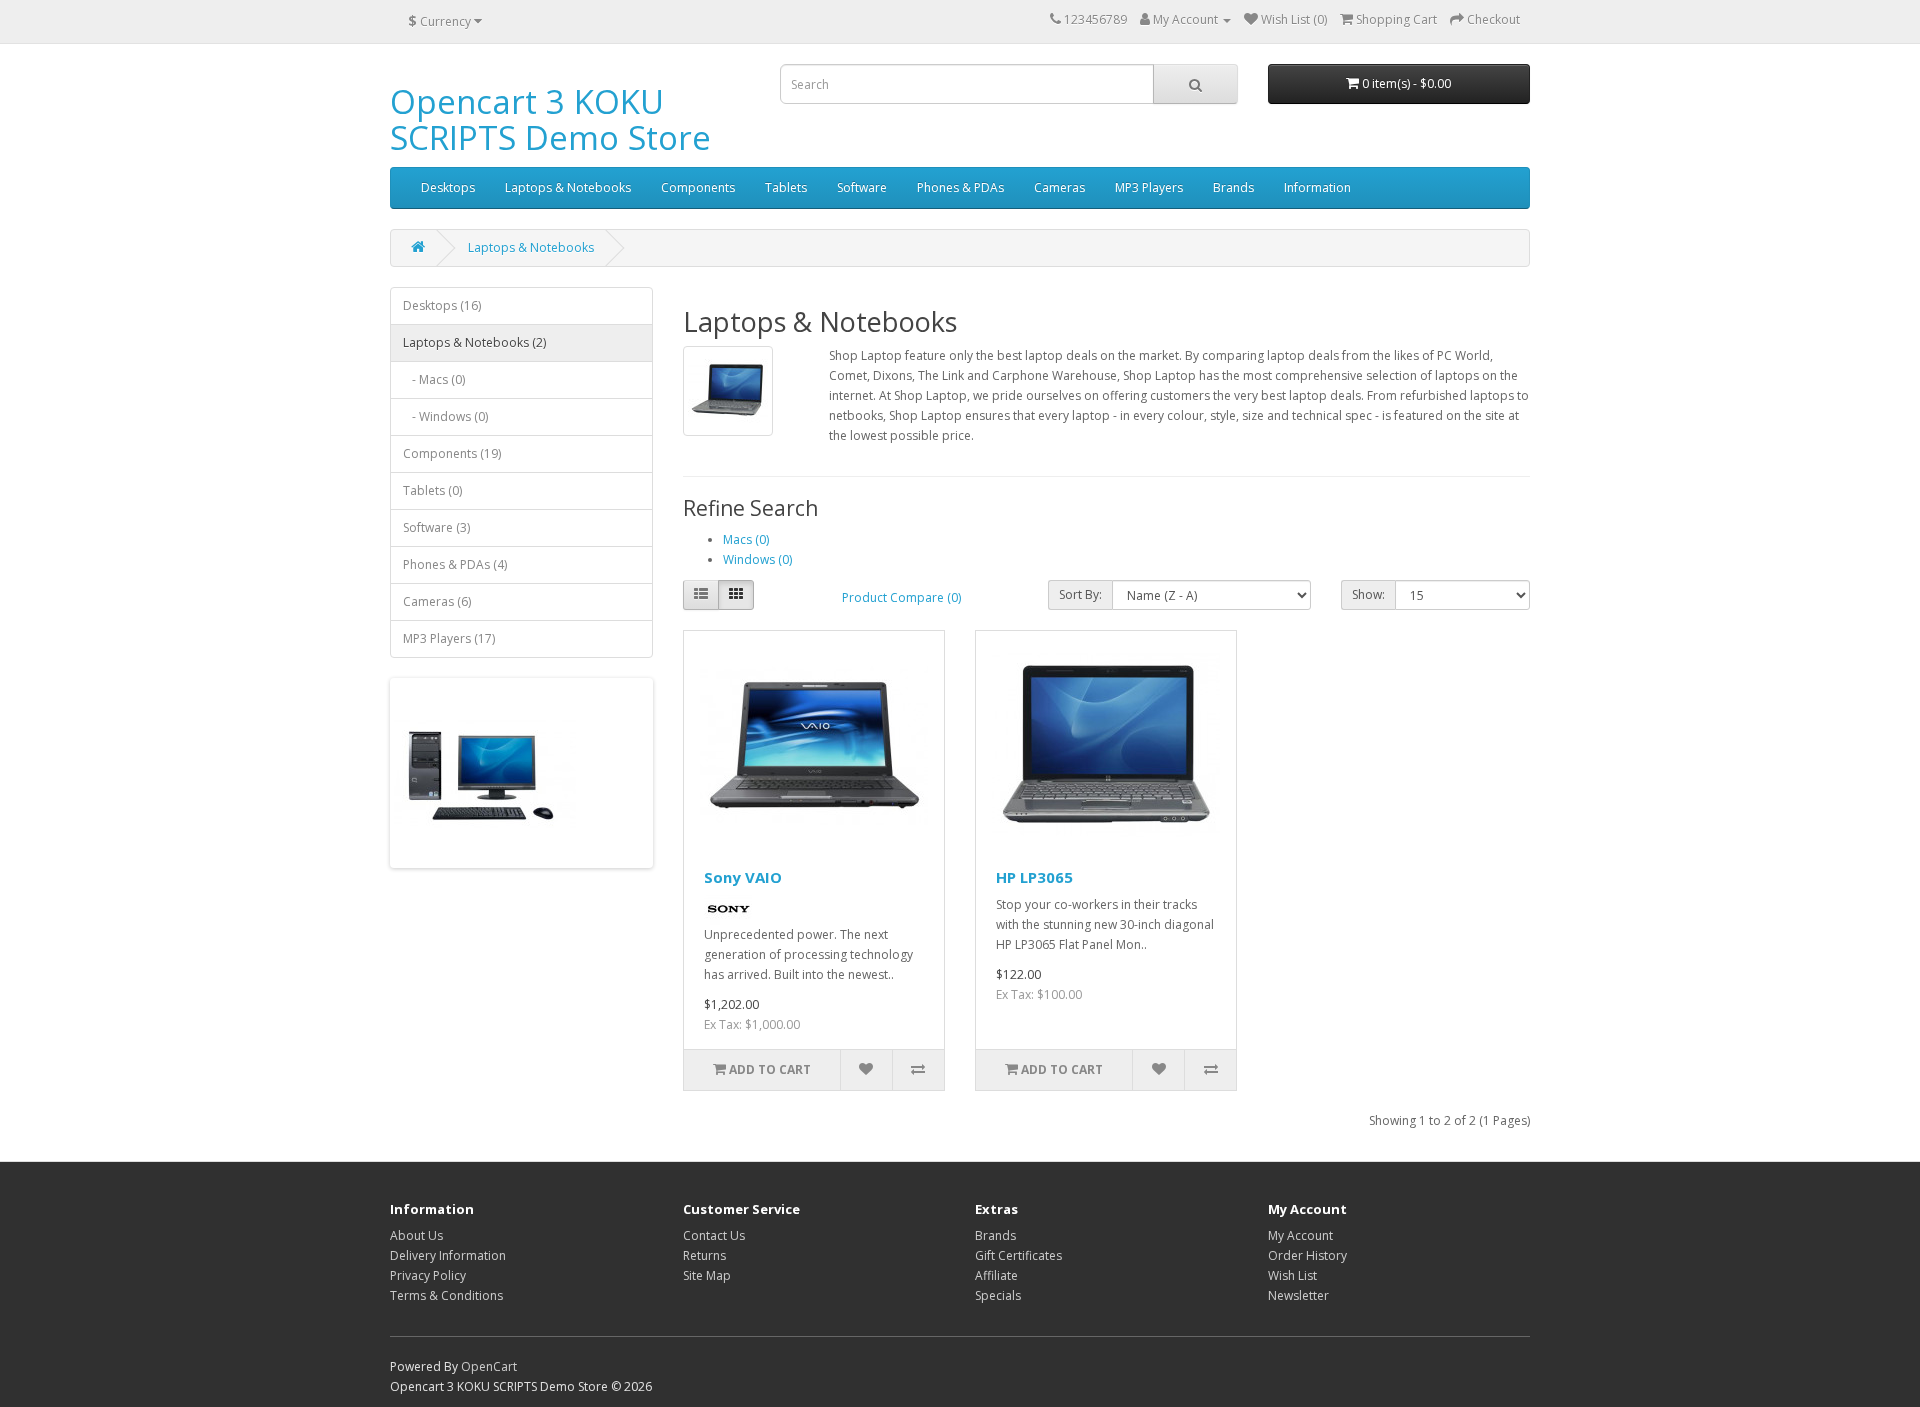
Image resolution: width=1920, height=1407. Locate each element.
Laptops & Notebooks (568, 187)
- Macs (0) (434, 379)
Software (862, 187)
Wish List (1292, 1275)
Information (1317, 187)
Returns (704, 1255)
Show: (1368, 594)
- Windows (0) (445, 416)
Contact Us (714, 1235)
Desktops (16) (442, 305)
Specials (998, 1295)
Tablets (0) (432, 490)
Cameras (1059, 187)
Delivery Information (448, 1255)
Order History (1307, 1255)
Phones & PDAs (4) (455, 564)
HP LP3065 (1034, 877)
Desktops (448, 187)
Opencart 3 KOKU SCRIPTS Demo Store (550, 119)
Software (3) (436, 527)
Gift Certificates (1018, 1255)
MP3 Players (1149, 187)
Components (698, 187)
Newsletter (1298, 1295)
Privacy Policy (428, 1275)
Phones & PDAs (960, 187)
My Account (1300, 1235)
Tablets (786, 187)
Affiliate (996, 1275)
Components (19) (452, 453)
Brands (1233, 187)
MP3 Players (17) (449, 638)
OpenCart (489, 1366)
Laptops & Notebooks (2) (474, 342)
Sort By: (1080, 594)
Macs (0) (746, 539)
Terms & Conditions (446, 1295)
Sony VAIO (743, 877)
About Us (416, 1235)
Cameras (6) (437, 601)
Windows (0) (757, 559)
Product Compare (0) (901, 597)
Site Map (707, 1275)
